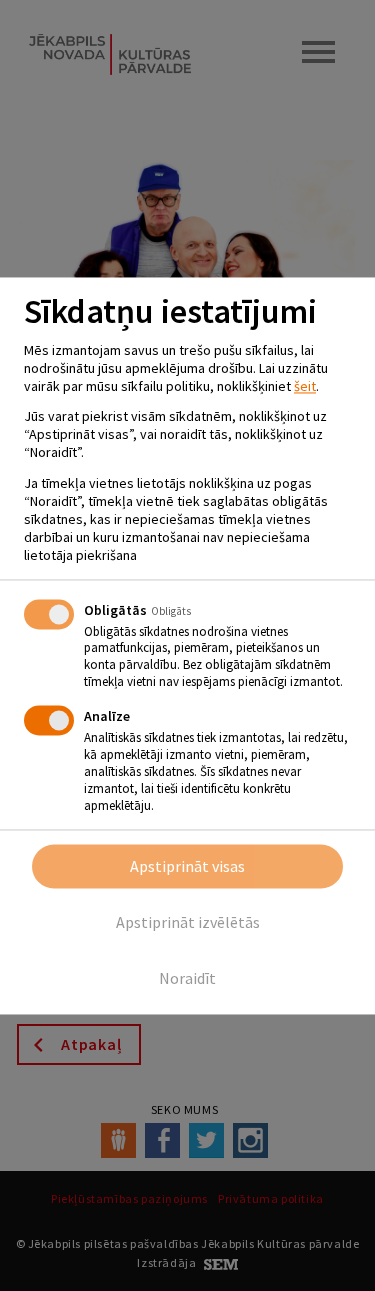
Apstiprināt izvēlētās (188, 922)
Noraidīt (187, 978)
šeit (305, 386)
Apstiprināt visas (187, 866)
